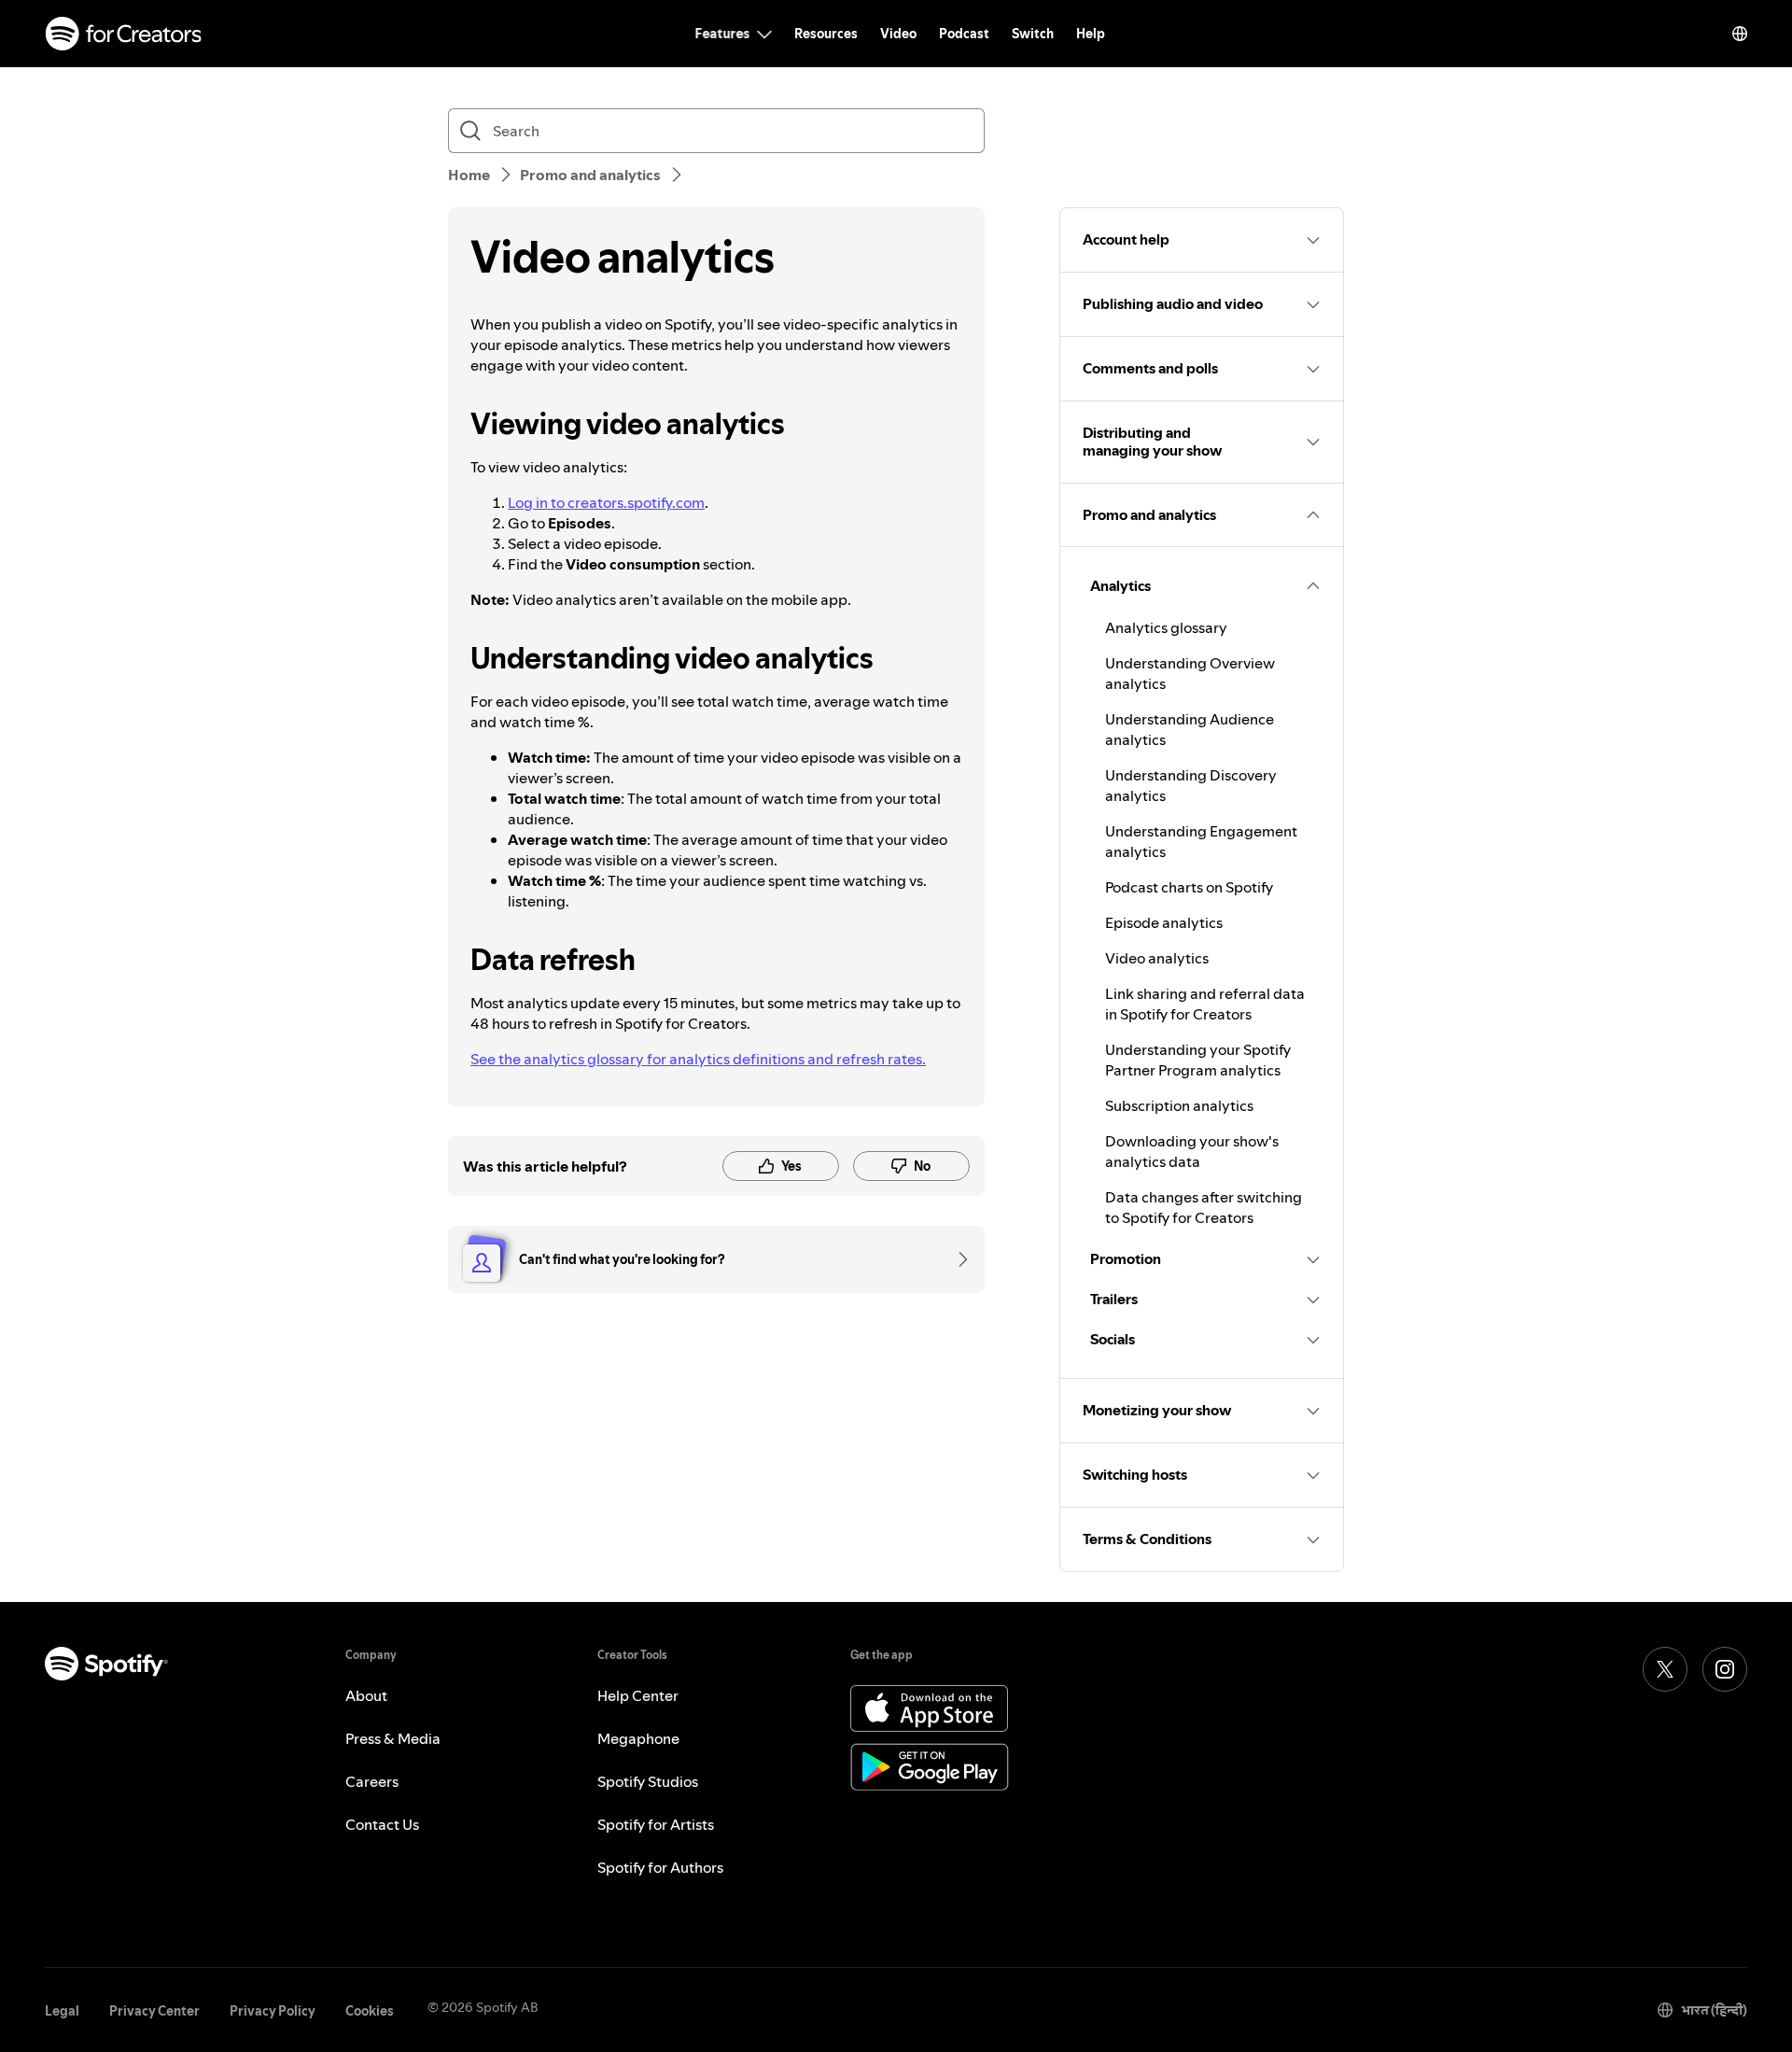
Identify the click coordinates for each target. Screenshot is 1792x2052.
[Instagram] (1725, 1669)
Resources (826, 34)
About (366, 1695)
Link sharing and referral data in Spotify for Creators (1205, 1004)
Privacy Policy (273, 2011)
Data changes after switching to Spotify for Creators (1204, 1207)
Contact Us (382, 1824)
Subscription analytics (1179, 1105)
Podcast (964, 34)
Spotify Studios (648, 1781)
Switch (1033, 34)
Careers (372, 1781)
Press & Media (393, 1738)
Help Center (638, 1695)
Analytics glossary (1166, 627)
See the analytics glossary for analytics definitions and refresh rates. (698, 1059)
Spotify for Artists (656, 1824)
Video (898, 34)
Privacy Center (154, 2011)
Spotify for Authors (660, 1867)
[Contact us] (957, 1259)
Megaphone (638, 1738)
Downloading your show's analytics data (1192, 1151)
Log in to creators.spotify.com (606, 502)
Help (1091, 34)
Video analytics (1157, 958)
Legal (62, 2011)
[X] (1665, 1669)
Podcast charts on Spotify (1189, 887)
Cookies (370, 2011)
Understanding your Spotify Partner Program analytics (1198, 1060)
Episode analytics (1164, 922)
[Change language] (1740, 34)
